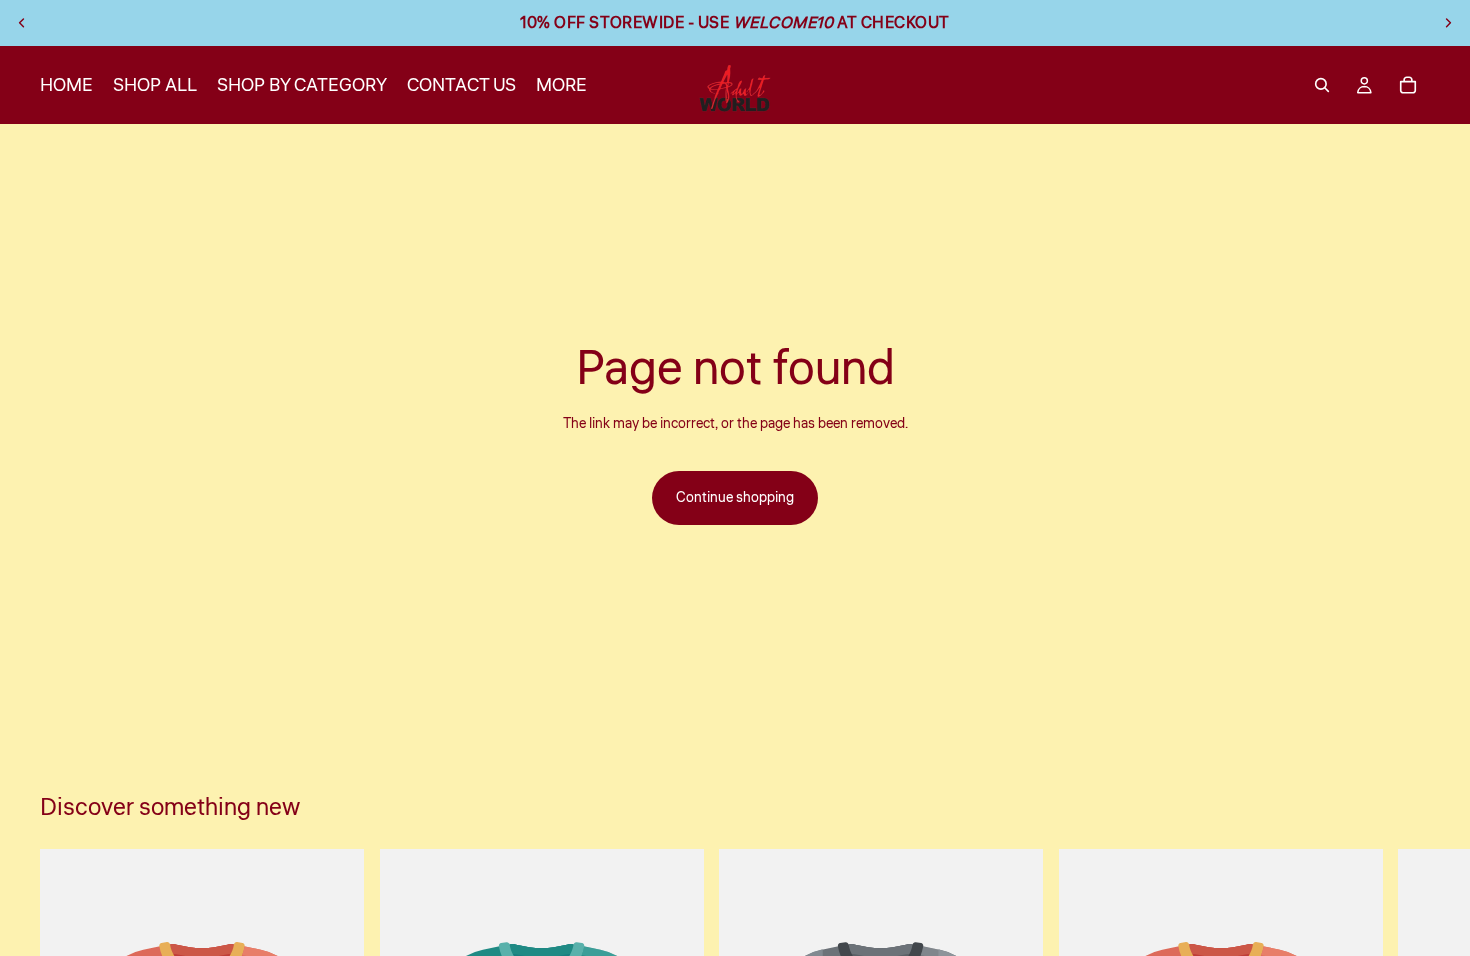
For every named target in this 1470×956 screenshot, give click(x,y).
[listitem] (561, 85)
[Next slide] (1448, 23)
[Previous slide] (22, 23)
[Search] (1322, 85)
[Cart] (1408, 85)
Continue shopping (735, 498)
